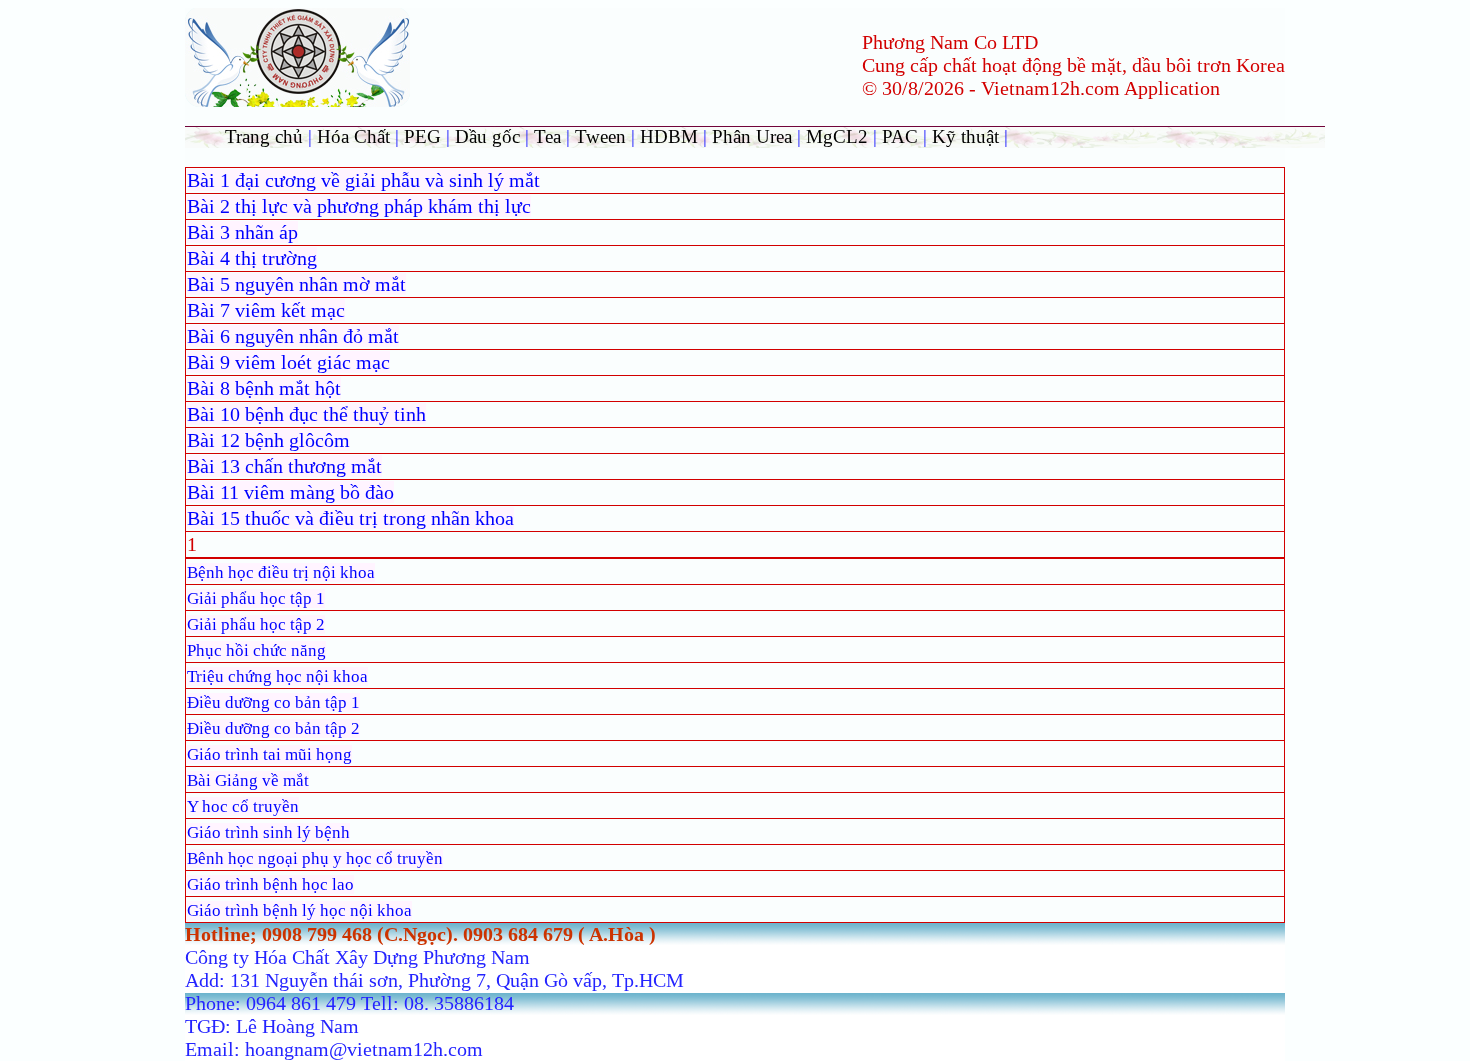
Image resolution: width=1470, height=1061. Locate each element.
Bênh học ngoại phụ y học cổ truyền (315, 858)
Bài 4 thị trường (252, 258)
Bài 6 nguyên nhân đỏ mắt (293, 336)
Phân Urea (752, 136)
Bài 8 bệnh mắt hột (264, 388)
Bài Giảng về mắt (248, 780)
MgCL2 (837, 136)
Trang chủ (264, 136)
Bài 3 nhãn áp (242, 232)
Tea (550, 136)
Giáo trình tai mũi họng (269, 754)
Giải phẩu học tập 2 (256, 624)
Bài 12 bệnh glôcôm (268, 440)
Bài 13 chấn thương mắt (284, 466)
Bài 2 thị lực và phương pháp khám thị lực (359, 206)
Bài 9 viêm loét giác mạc (288, 362)
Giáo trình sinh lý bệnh (268, 832)
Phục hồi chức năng (256, 650)
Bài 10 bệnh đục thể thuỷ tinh (306, 414)
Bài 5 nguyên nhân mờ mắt (296, 284)
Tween (600, 136)
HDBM (669, 136)
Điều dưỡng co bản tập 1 (273, 702)
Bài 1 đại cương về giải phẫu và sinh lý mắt (363, 180)
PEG (422, 136)
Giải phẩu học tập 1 (256, 598)
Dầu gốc (487, 136)
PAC (900, 136)
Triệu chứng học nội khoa (277, 676)
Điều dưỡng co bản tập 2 (273, 728)
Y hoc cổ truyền (243, 806)
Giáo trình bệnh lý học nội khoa (299, 910)
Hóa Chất (353, 136)
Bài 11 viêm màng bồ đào (290, 492)
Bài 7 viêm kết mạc (266, 310)
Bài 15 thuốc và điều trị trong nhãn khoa (350, 518)
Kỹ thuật (968, 136)
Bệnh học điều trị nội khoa (281, 572)
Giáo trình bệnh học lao (270, 884)
